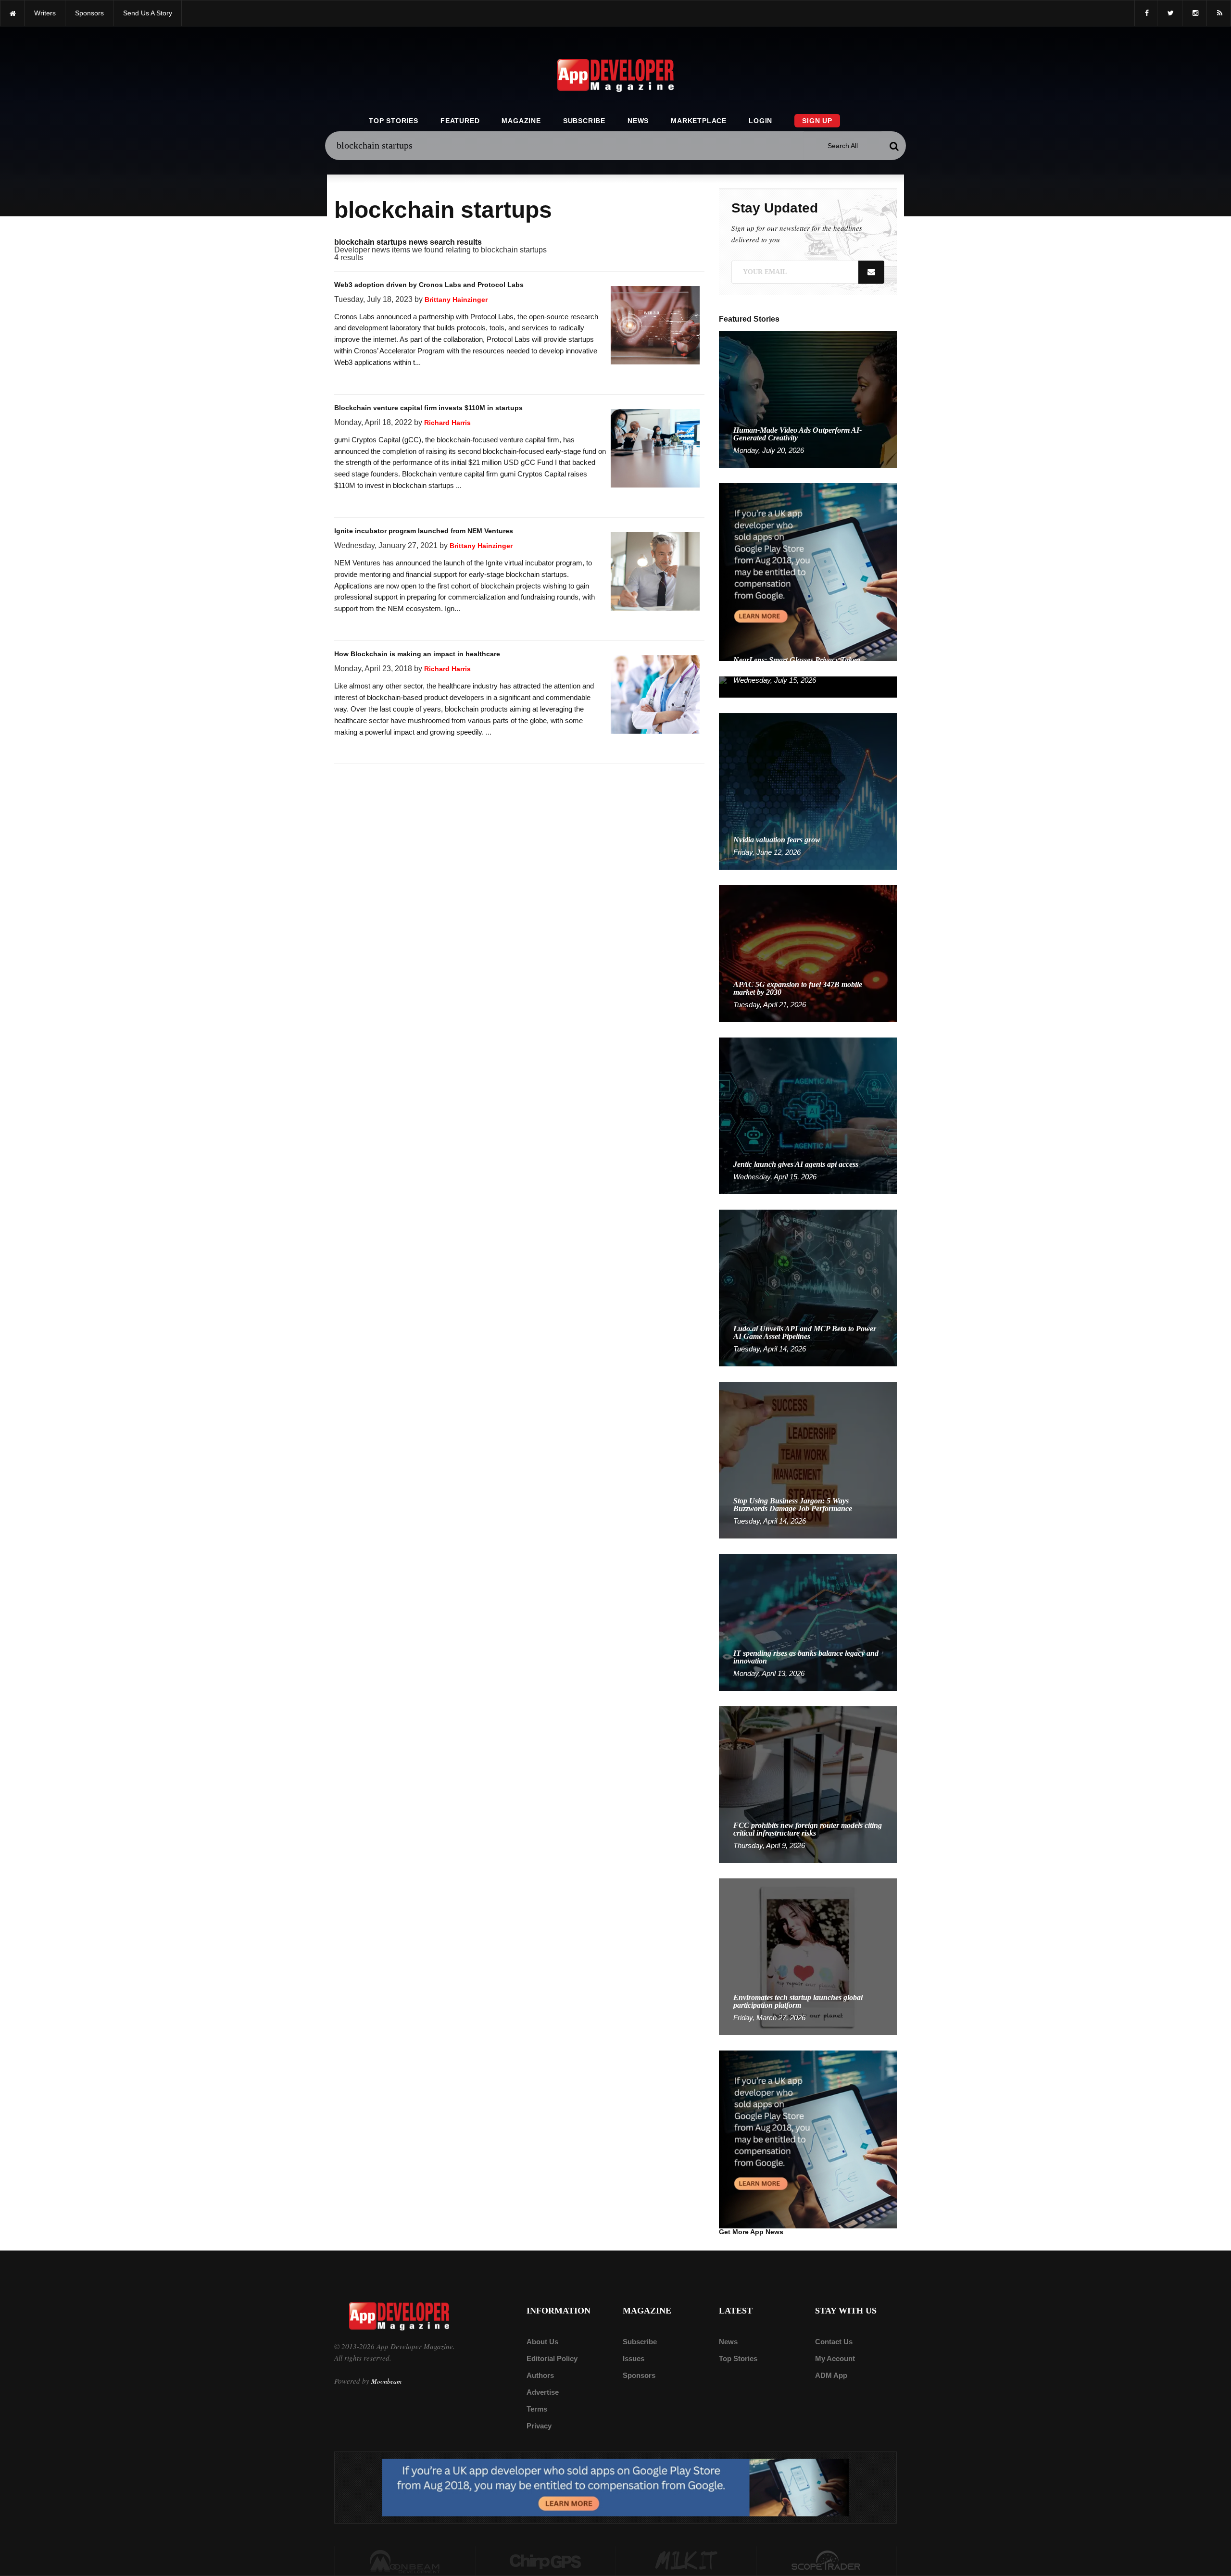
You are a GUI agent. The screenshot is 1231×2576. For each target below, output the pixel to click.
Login (760, 121)
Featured (460, 121)
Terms (537, 2409)
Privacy (539, 2426)
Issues (634, 2358)
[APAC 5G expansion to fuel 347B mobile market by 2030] (808, 953)
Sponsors (639, 2375)
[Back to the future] (12, 13)
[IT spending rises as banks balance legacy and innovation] (808, 1622)
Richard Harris (447, 423)
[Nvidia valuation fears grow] (808, 791)
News (638, 121)
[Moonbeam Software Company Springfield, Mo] (405, 2561)
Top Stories (394, 121)
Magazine (521, 121)
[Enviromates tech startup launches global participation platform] (808, 1956)
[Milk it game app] (686, 2561)
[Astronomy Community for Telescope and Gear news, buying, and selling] (827, 2561)
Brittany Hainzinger (456, 300)
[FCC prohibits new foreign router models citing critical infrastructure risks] (808, 1784)
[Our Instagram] (1194, 13)
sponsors (89, 13)
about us (542, 2342)
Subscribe (584, 121)
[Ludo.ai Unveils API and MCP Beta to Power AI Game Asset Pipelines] (808, 1287)
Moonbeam (386, 2381)
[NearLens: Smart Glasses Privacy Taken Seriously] (808, 686)
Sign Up (817, 121)
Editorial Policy (552, 2358)
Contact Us (834, 2342)
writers (45, 13)
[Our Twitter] (1170, 13)
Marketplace (699, 121)
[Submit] (894, 146)
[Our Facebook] (1146, 13)
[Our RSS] (1219, 13)
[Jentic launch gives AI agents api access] (808, 1115)
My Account (835, 2358)
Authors (540, 2375)
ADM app (831, 2375)
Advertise (543, 2392)
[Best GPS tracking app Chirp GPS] (546, 2561)
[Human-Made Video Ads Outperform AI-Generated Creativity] (808, 399)
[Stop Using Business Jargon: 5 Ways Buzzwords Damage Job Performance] (808, 1459)
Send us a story (148, 13)
